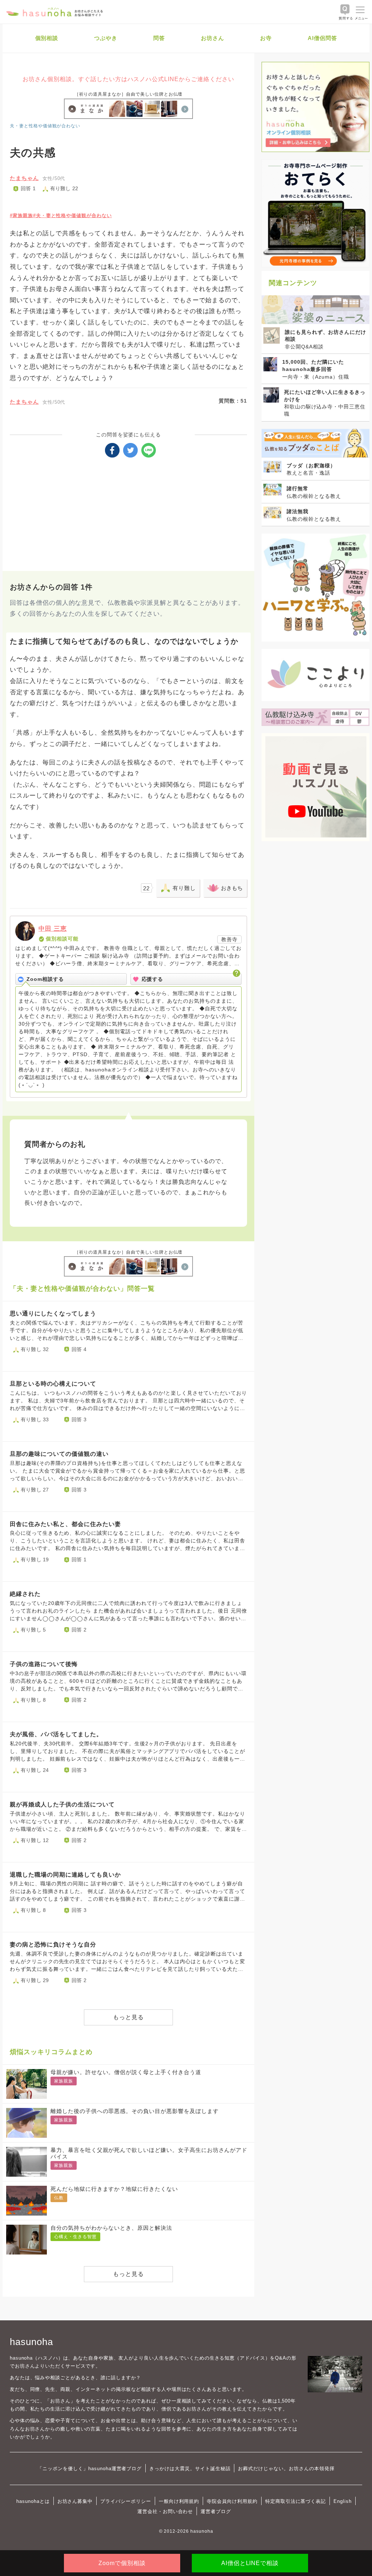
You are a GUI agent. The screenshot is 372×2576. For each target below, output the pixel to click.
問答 (159, 38)
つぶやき (106, 38)
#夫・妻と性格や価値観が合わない (72, 215)
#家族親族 (21, 215)
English (343, 2501)
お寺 (266, 38)
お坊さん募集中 (75, 2501)
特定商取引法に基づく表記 (296, 2501)
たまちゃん (24, 178)
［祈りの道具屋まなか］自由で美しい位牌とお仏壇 (129, 94)
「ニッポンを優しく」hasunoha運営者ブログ (90, 2469)
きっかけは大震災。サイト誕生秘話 (190, 2469)
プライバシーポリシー (126, 2501)
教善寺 (229, 939)
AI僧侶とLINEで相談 (250, 2563)
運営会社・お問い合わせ (165, 2511)
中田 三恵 (53, 929)
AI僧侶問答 (322, 38)
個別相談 (47, 38)
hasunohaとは (33, 2501)
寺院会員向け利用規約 (232, 2501)
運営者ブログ (216, 2511)
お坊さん (213, 38)
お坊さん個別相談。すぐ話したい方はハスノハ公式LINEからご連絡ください (128, 79)
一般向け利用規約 (179, 2501)
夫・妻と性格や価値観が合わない (45, 126)
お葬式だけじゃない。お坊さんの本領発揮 (286, 2469)
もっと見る (128, 2017)
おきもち (232, 888)
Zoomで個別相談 (122, 2563)
